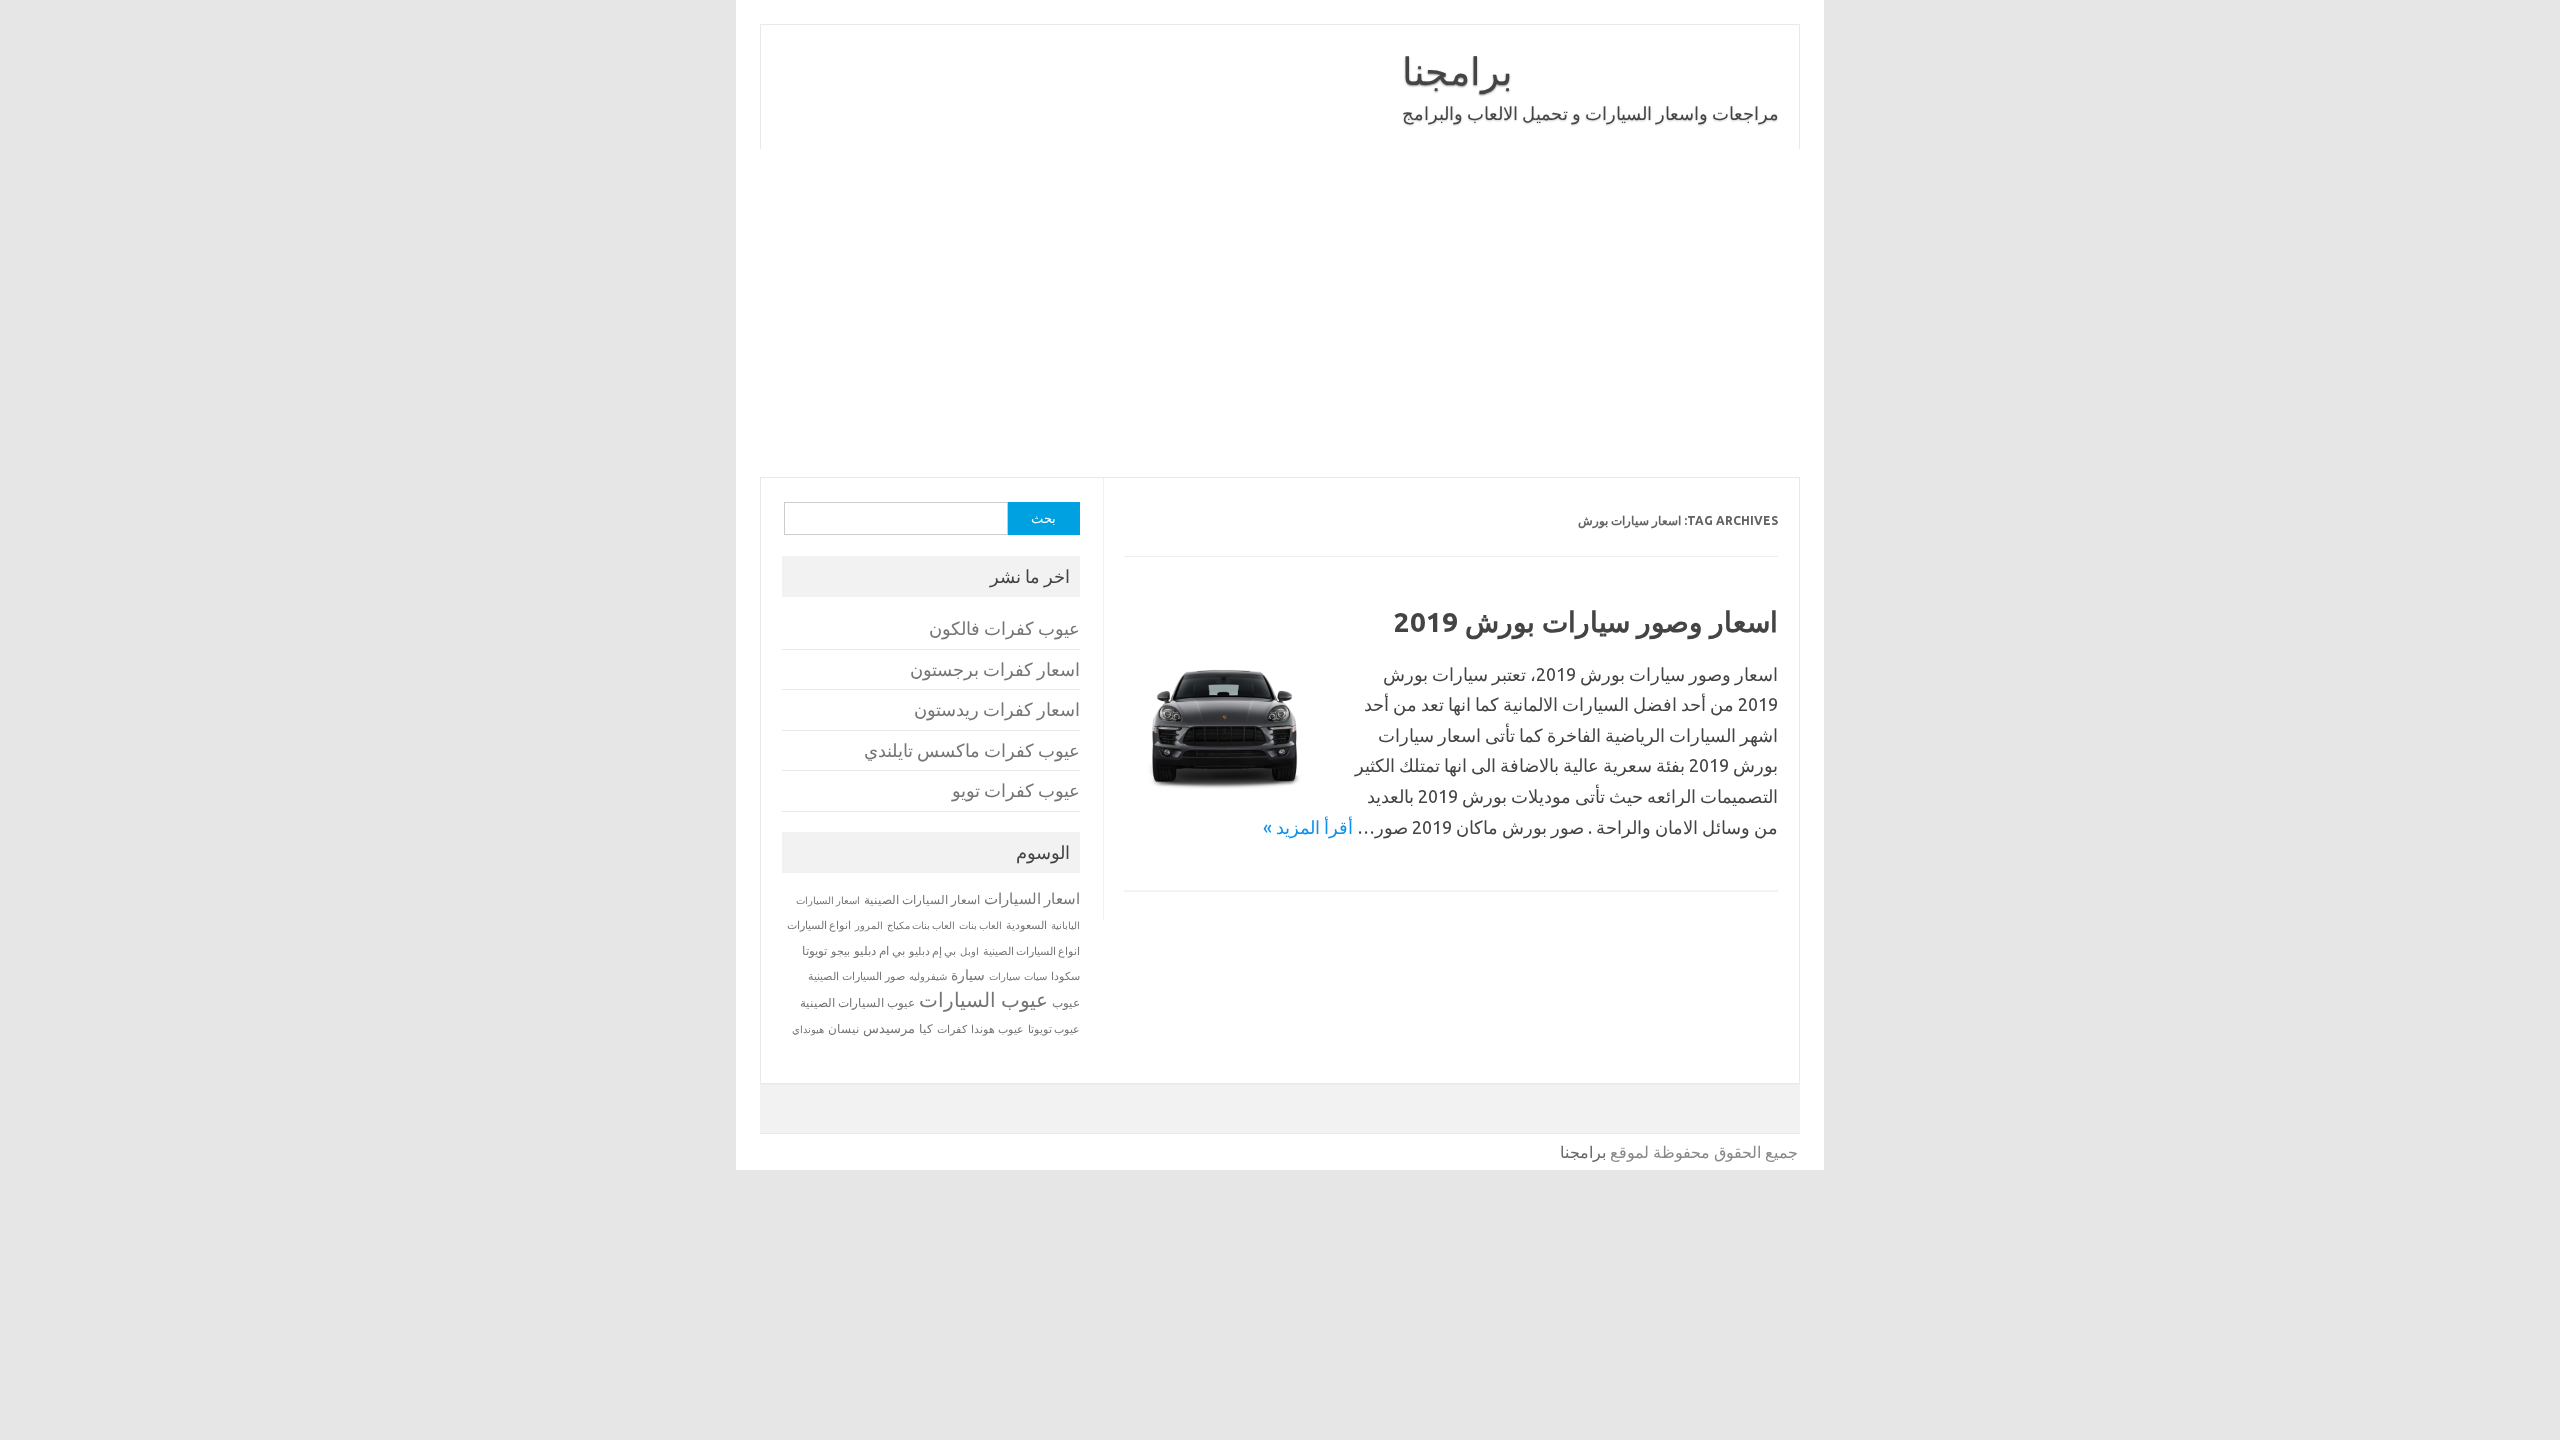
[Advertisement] (1280, 313)
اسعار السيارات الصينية (922, 899)
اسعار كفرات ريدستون (997, 709)
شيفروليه (928, 976)
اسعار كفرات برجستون (995, 669)
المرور (869, 925)
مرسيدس (889, 1028)
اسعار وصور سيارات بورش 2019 (1586, 621)
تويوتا (814, 950)
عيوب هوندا (997, 1029)
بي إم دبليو (932, 951)
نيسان (843, 1028)
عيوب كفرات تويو (1016, 790)
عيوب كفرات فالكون (1004, 628)
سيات (1035, 976)
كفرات (952, 1029)
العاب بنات (980, 925)
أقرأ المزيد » (1308, 827)
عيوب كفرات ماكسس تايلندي (972, 750)
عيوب (1066, 1002)
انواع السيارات (819, 925)
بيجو (840, 951)
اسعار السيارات (1032, 898)
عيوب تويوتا (1054, 1029)
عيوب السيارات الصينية (857, 1002)
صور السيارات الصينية (856, 976)
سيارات (1004, 976)
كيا (926, 1028)
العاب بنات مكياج (921, 925)
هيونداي (808, 1029)
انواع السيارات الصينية (1031, 951)
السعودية (1026, 925)
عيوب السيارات (983, 999)
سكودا (1065, 976)
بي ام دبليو (879, 950)
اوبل (969, 951)
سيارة (968, 975)
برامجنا (1457, 71)
